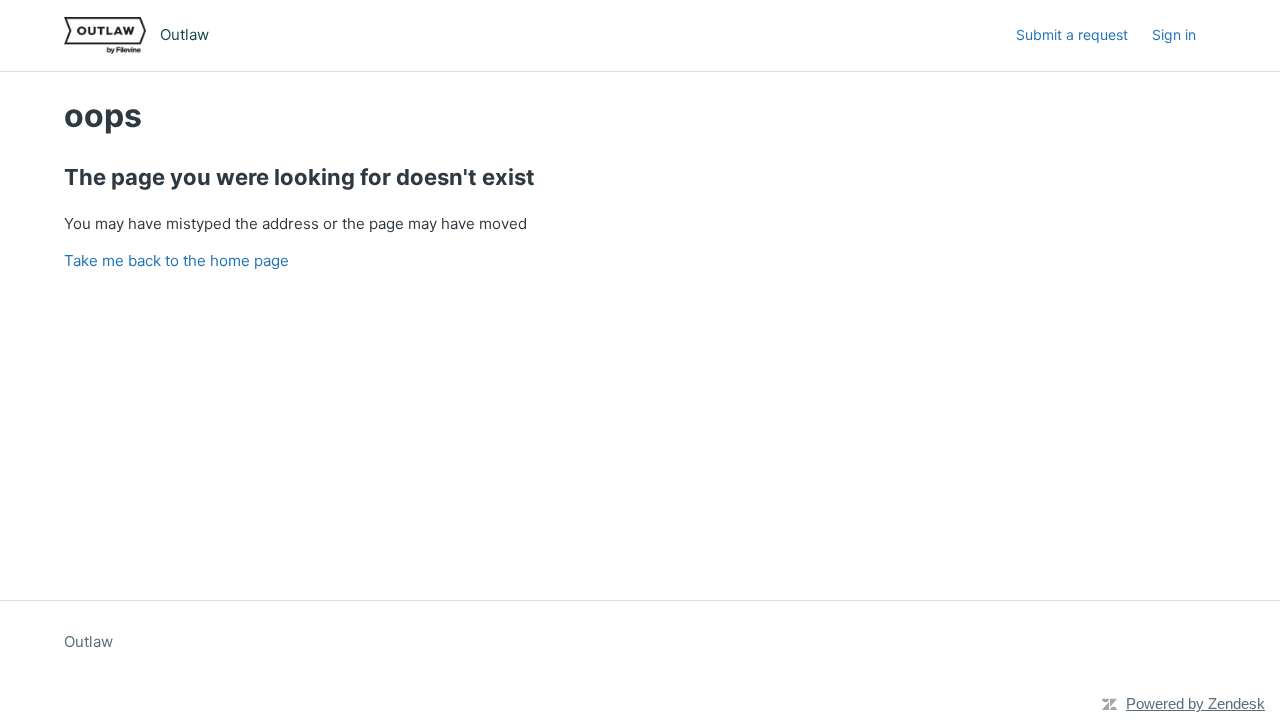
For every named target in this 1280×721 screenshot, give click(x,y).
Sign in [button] (1174, 34)
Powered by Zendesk (1195, 703)
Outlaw (88, 641)
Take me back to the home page (176, 260)
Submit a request (1072, 34)
